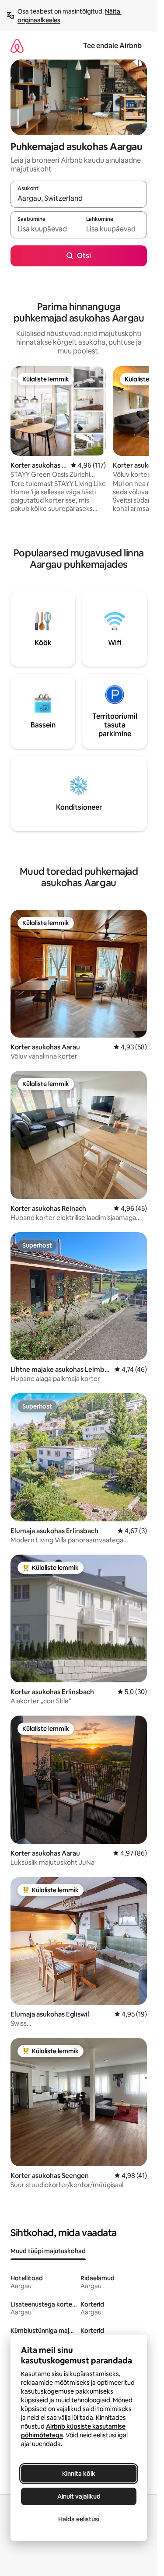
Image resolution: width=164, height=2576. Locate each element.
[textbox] (45, 229)
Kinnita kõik (79, 2474)
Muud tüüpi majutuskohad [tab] (48, 2251)
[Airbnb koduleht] (17, 46)
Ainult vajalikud (79, 2496)
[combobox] (79, 198)
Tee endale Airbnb (112, 46)
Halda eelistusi (79, 2519)
